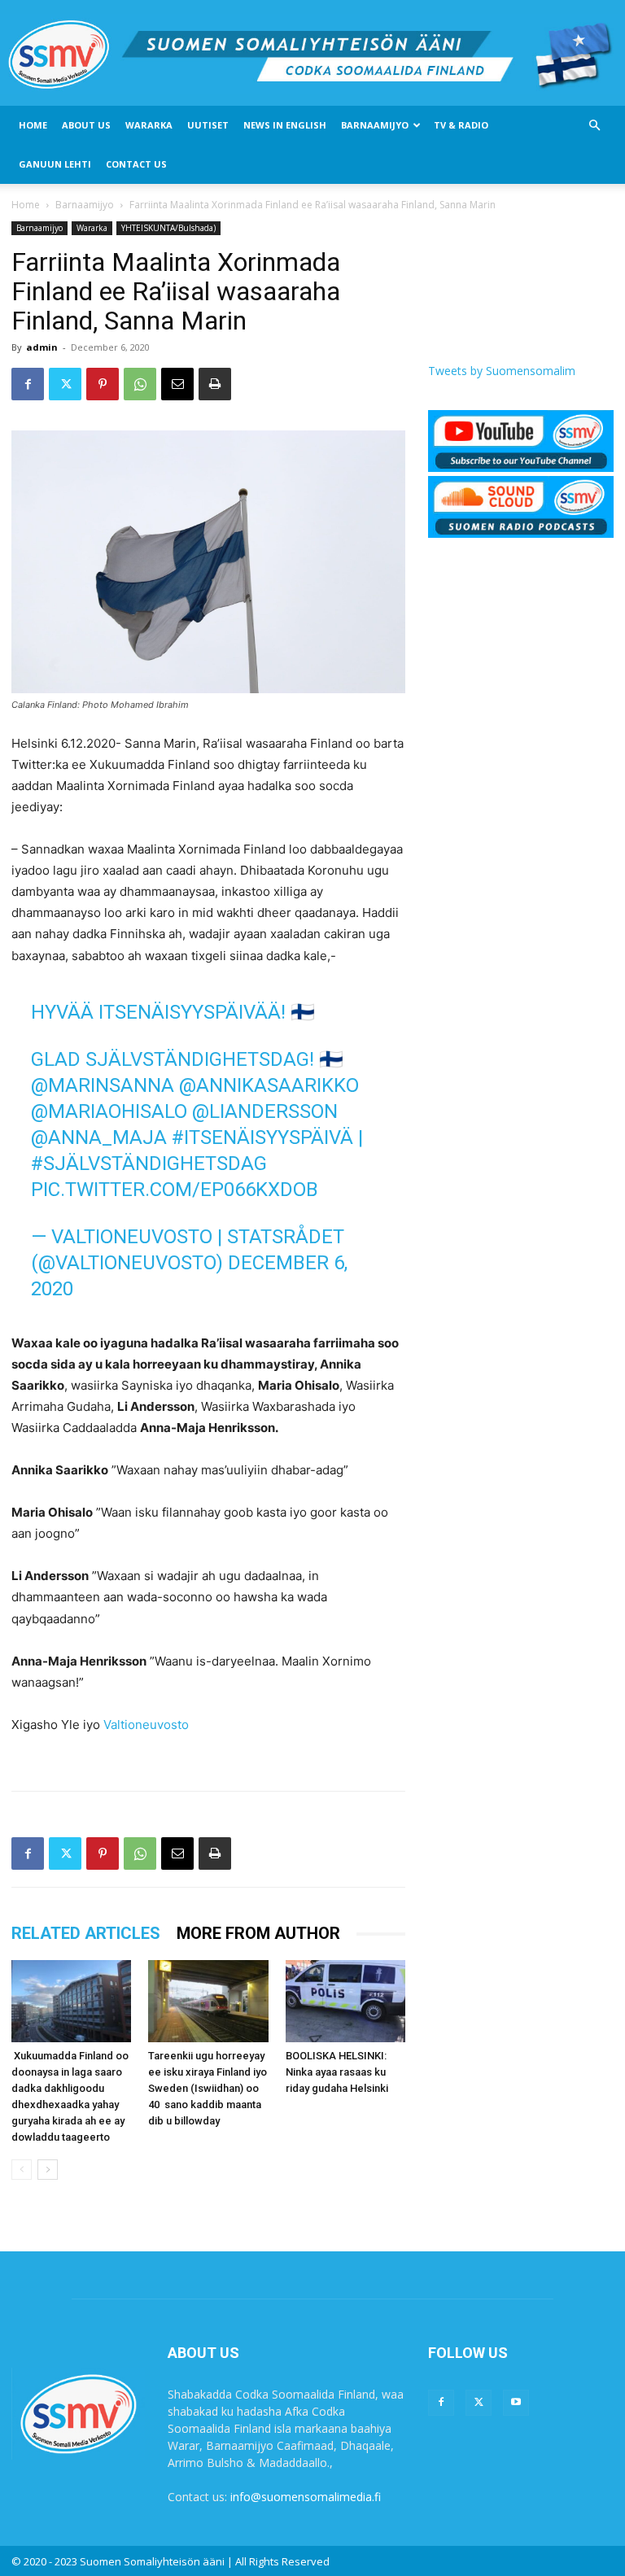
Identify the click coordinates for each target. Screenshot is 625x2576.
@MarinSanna (103, 1085)
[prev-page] (22, 2170)
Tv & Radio (461, 125)
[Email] (177, 384)
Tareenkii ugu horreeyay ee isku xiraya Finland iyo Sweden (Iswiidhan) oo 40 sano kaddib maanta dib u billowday (208, 2088)
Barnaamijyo (375, 125)
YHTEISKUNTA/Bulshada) (168, 228)
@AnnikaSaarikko (269, 1085)
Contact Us (136, 164)
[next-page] (48, 2170)
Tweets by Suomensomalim (502, 371)
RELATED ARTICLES (86, 1933)
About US (86, 125)
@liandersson (265, 1111)
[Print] (215, 384)
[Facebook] (28, 384)
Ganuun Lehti (55, 164)
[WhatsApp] (140, 384)
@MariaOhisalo (109, 1111)
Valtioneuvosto (146, 1725)
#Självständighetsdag (149, 1164)
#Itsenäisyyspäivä (262, 1137)
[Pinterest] (103, 384)
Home (33, 125)
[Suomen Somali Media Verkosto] (312, 54)
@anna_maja (99, 1137)
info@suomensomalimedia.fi (306, 2497)
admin (42, 347)
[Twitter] (65, 384)
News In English (285, 125)
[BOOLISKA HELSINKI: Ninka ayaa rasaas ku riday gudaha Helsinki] (345, 2001)
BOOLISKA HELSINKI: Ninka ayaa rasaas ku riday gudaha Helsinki (337, 2072)
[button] (594, 126)
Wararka (149, 125)
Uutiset (208, 125)
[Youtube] (516, 2403)
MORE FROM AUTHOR (258, 1933)
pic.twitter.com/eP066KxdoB (175, 1190)
